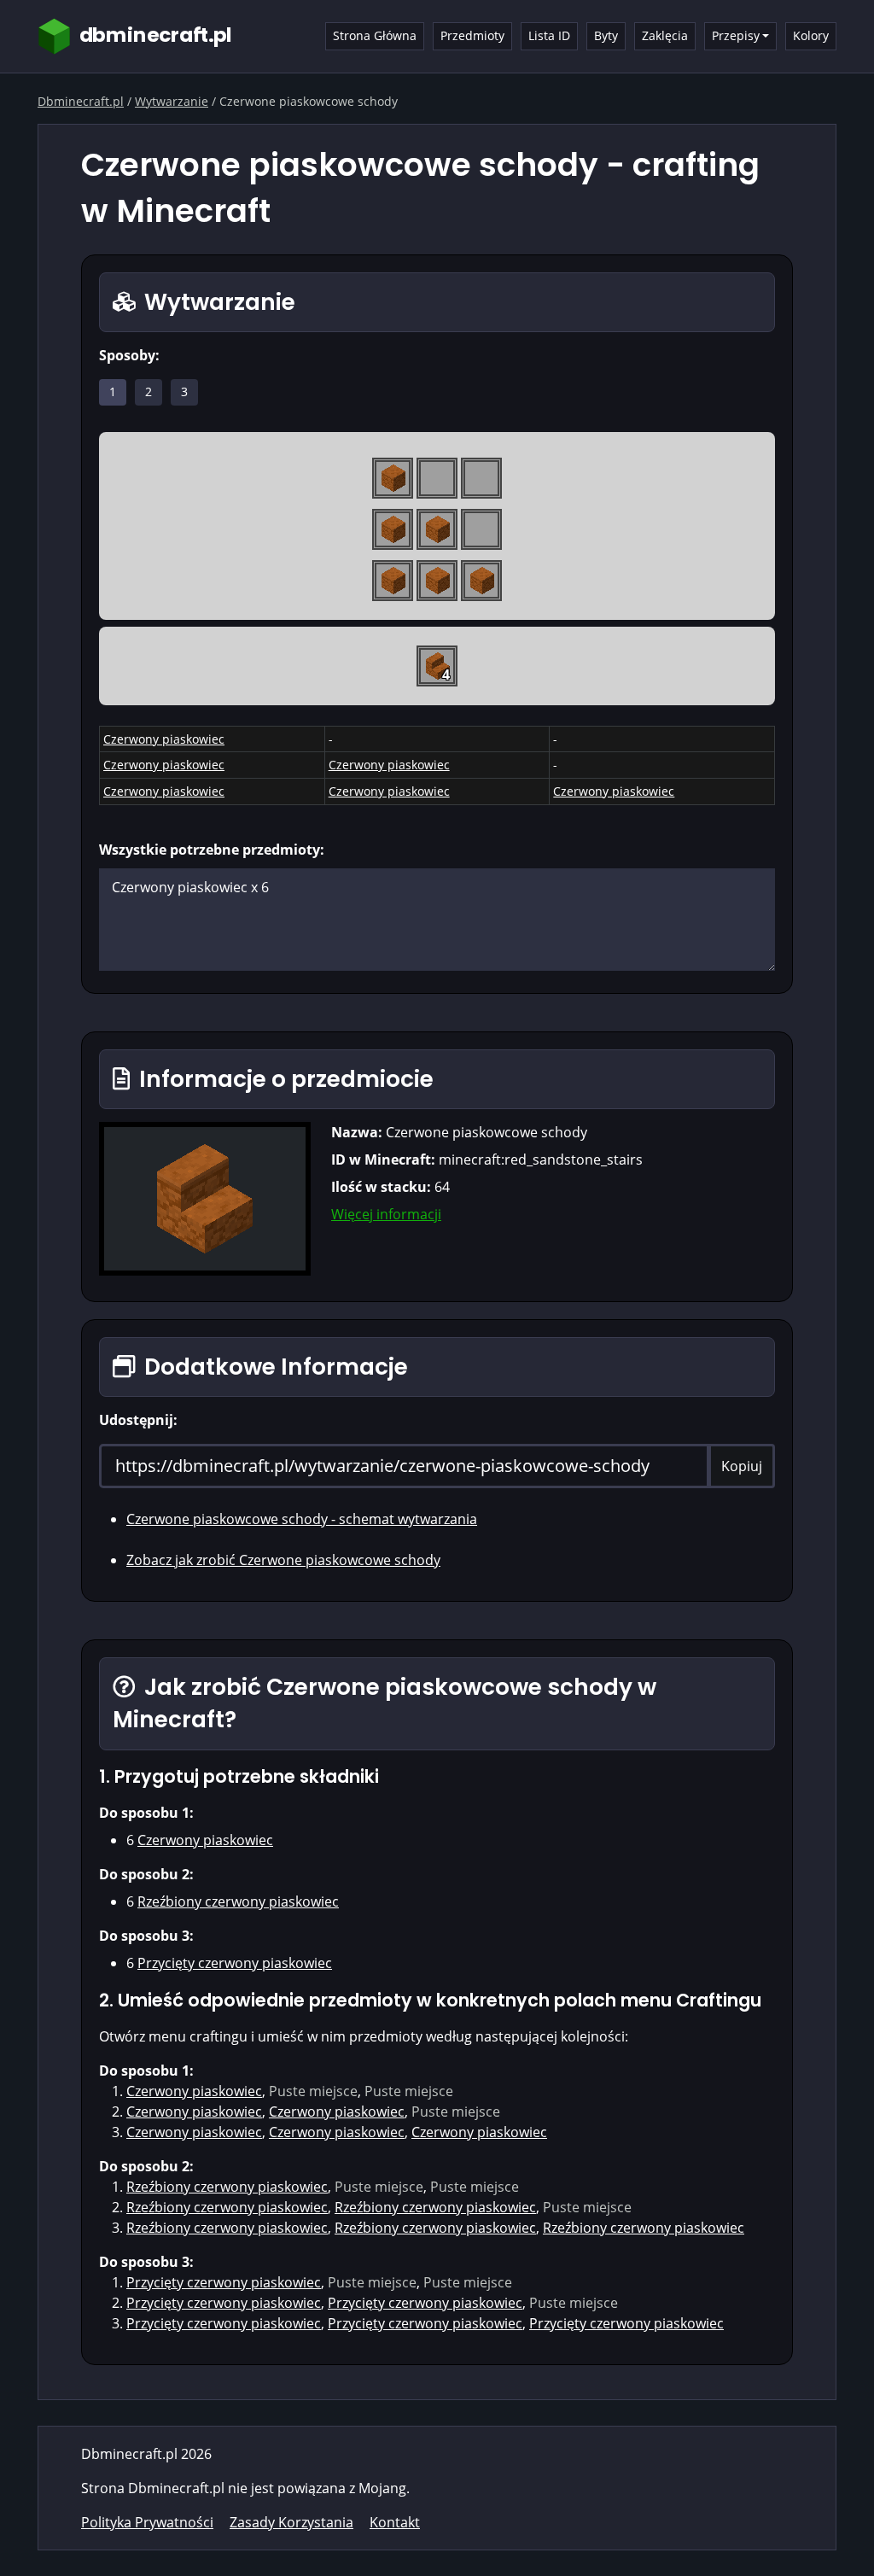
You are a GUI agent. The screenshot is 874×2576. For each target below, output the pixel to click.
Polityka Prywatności (147, 2522)
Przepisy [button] (736, 35)
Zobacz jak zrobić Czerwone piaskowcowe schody (283, 1560)
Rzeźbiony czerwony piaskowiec (238, 1901)
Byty (606, 35)
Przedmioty (472, 35)
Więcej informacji (386, 1214)
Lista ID (549, 35)
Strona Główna (375, 35)
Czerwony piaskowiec (164, 739)
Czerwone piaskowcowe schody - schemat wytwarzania (302, 1519)
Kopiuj (742, 1466)
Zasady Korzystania (291, 2522)
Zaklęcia (665, 35)
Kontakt (395, 2522)
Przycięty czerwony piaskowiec (235, 1963)
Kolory (811, 35)
